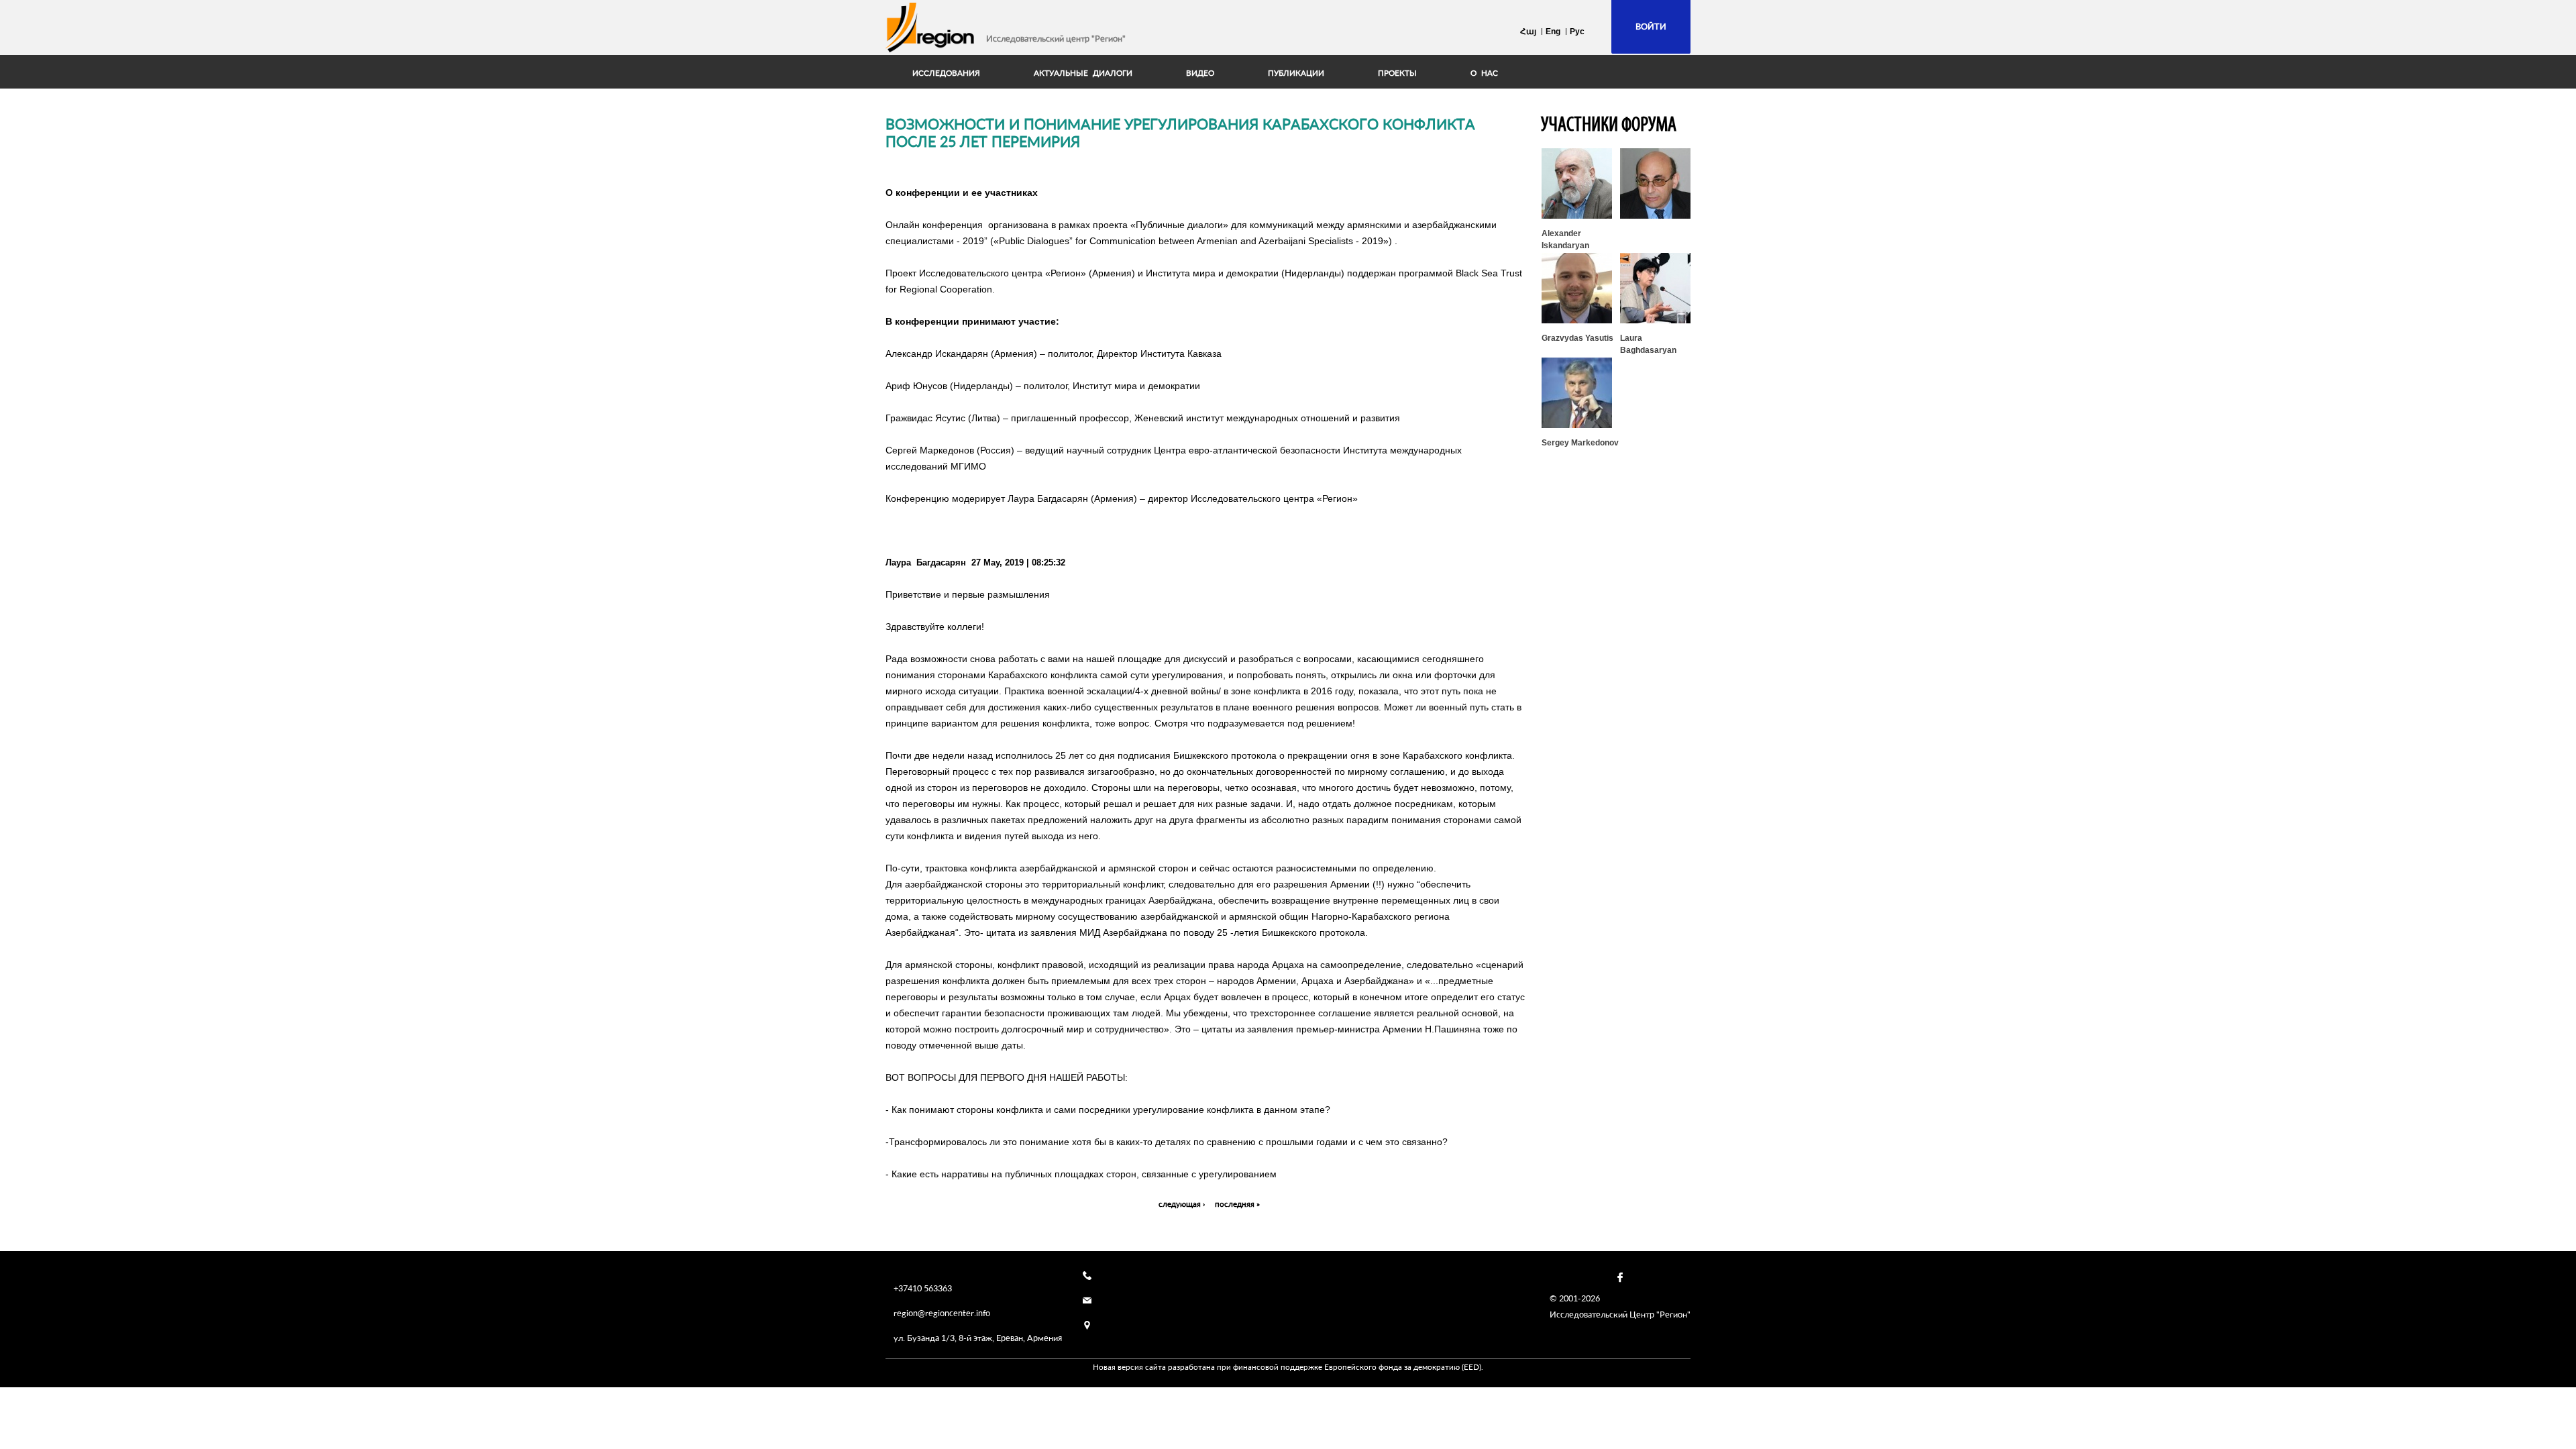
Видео (1200, 73)
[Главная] (930, 28)
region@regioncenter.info (942, 1313)
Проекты (1397, 73)
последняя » (1237, 1204)
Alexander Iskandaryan (1565, 239)
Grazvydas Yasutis (1577, 338)
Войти (1651, 26)
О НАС (1484, 73)
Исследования (946, 73)
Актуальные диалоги (1083, 73)
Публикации (1296, 73)
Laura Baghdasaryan (1648, 344)
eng (1553, 32)
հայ (1528, 32)
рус (1577, 32)
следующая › (1182, 1204)
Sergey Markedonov (1580, 443)
